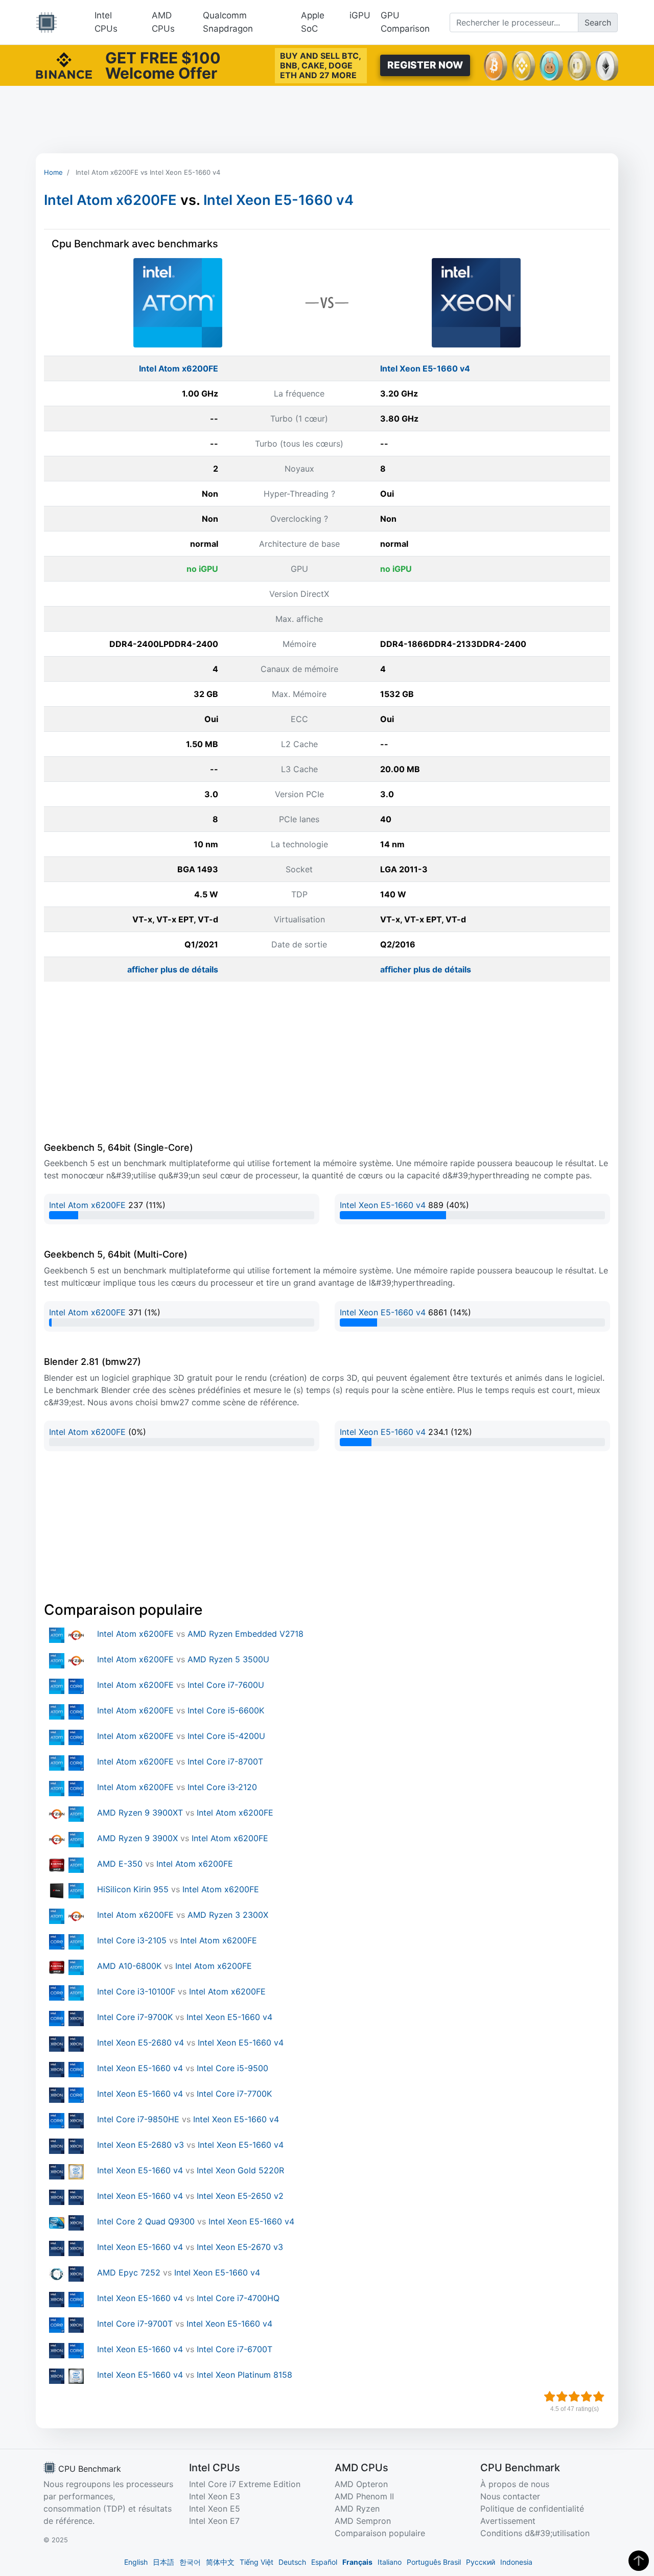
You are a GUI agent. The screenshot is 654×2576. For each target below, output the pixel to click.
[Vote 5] (599, 2397)
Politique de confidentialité (532, 2509)
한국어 (190, 2562)
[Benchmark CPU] (46, 22)
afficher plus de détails (173, 969)
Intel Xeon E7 (214, 2521)
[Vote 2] (562, 2397)
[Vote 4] (587, 2397)
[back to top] (639, 2561)
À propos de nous (515, 2484)
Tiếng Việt (256, 2562)
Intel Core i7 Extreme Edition (245, 2484)
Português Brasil (434, 2562)
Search (598, 22)
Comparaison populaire (380, 2533)
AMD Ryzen (357, 2509)
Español (324, 2562)
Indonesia (516, 2562)
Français (357, 2562)
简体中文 (220, 2562)
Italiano (390, 2562)
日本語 (163, 2562)
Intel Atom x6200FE (110, 200)
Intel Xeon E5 (215, 2509)
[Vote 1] (550, 2397)
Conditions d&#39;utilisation (535, 2533)
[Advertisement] (327, 120)
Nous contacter (510, 2496)
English (136, 2562)
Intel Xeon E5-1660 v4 (278, 200)
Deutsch (292, 2562)
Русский (481, 2562)
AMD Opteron (361, 2484)
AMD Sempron (363, 2521)
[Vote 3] (574, 2397)
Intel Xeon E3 (215, 2496)
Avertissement (508, 2521)
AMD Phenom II (364, 2496)
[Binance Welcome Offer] (64, 64)
